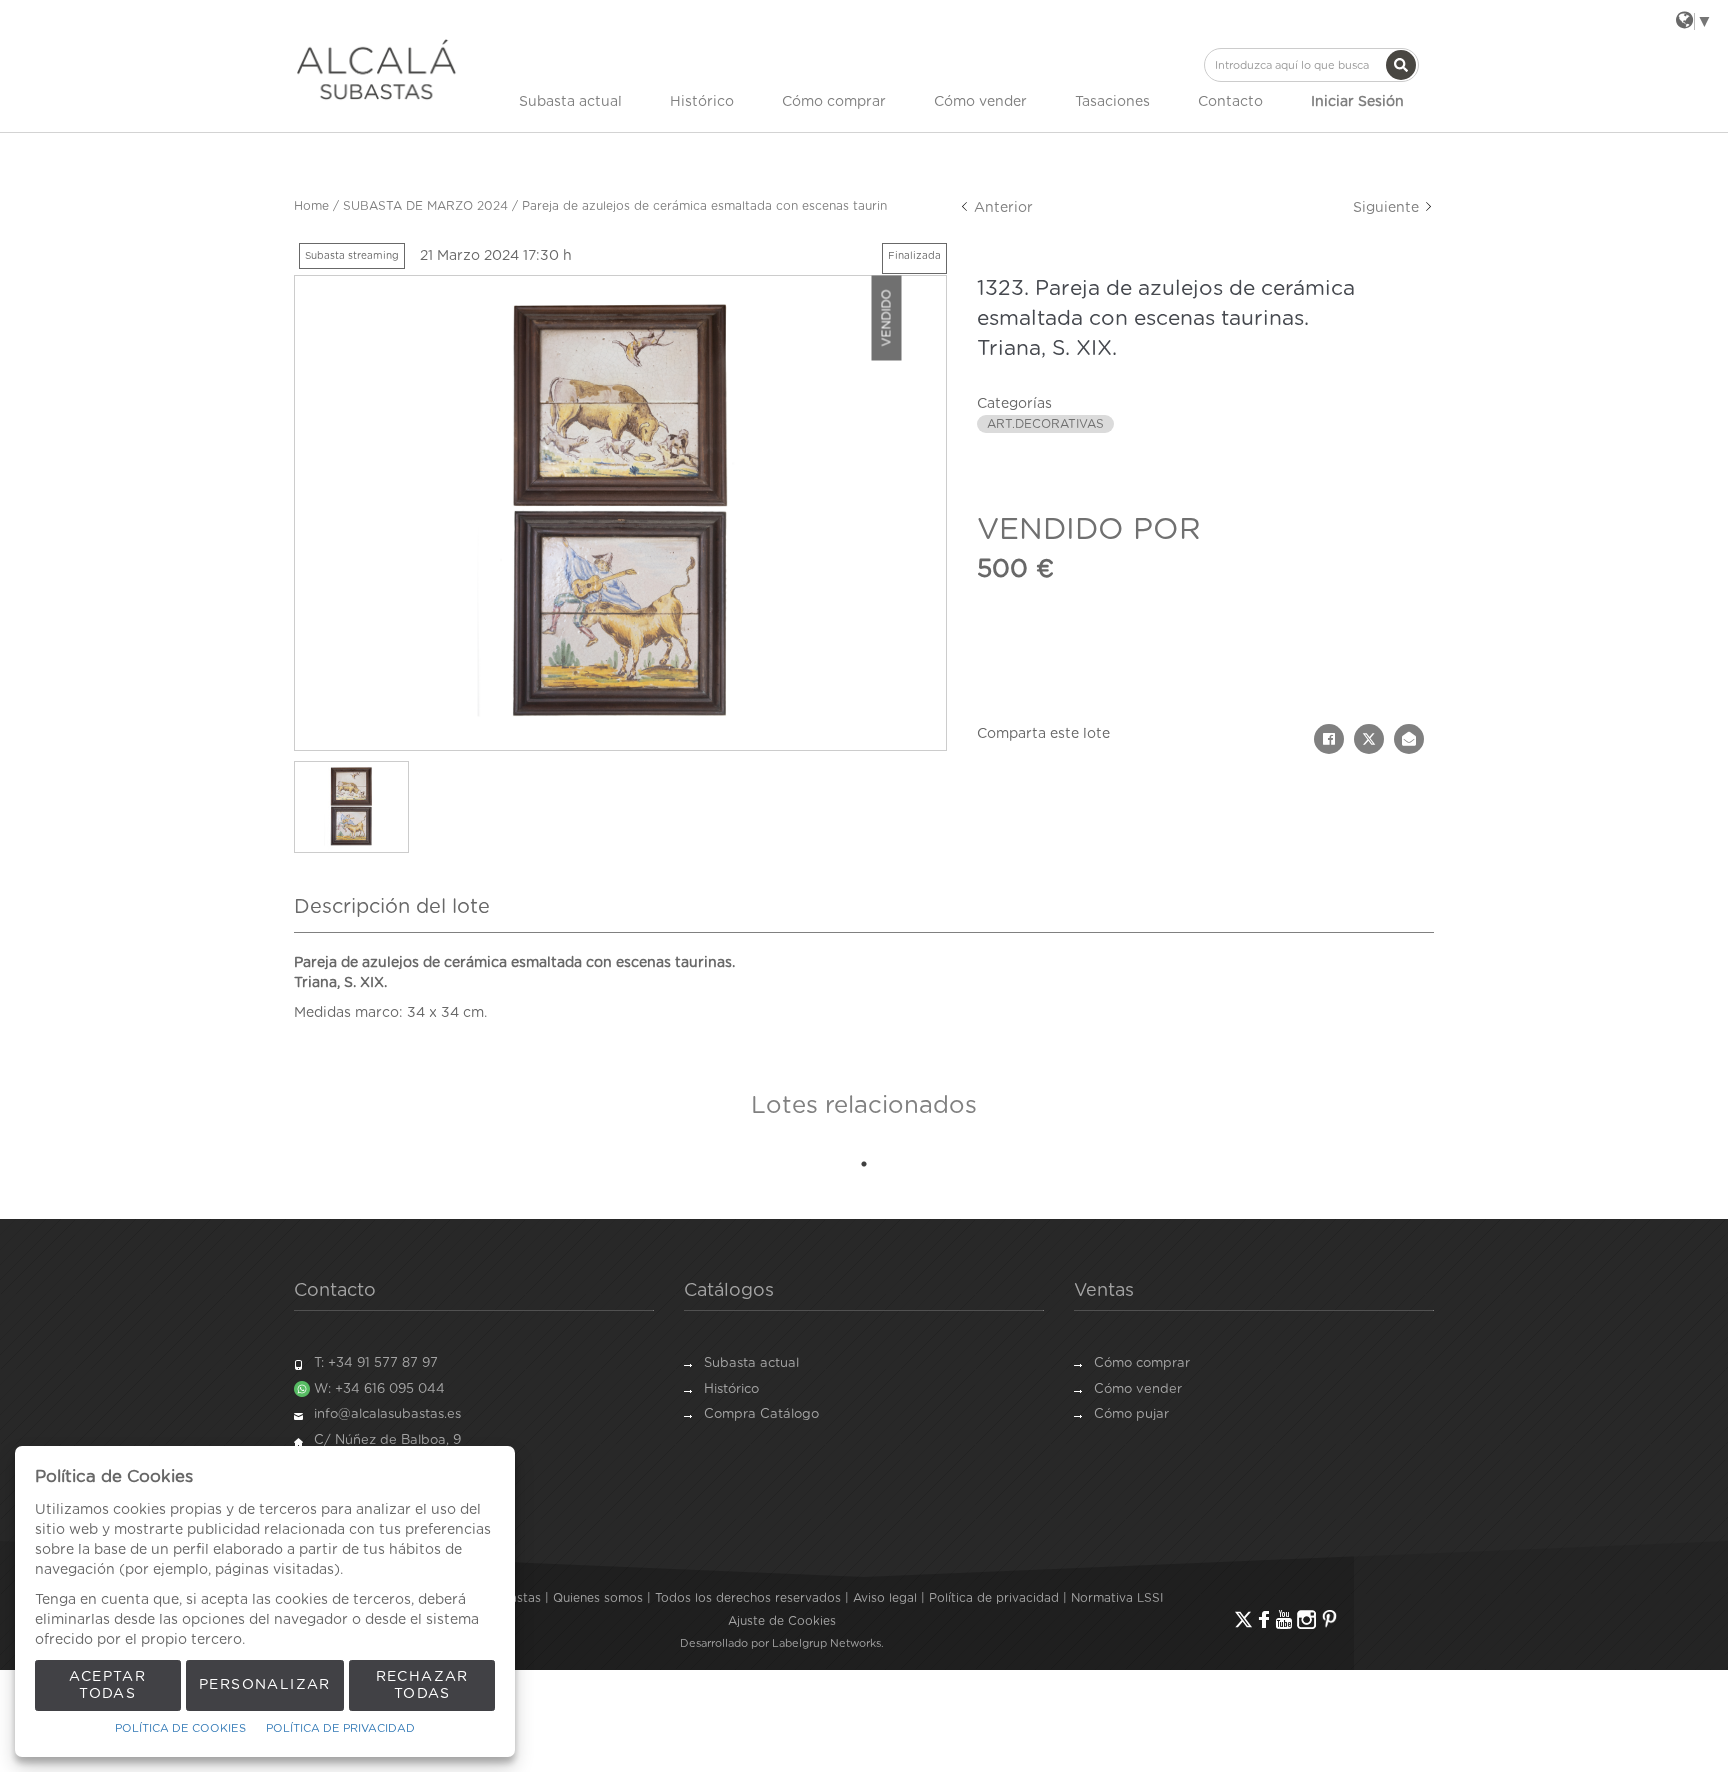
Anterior (1001, 208)
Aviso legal (885, 1598)
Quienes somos (598, 1598)
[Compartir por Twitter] (1369, 739)
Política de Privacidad (340, 1728)
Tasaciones (1112, 102)
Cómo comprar (834, 102)
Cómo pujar (1131, 1414)
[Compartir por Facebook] (1329, 739)
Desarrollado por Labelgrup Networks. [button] (782, 1643)
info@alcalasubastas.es (387, 1414)
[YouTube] (1284, 1619)
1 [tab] (864, 1164)
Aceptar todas (107, 1685)
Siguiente (1388, 208)
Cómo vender (980, 102)
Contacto (1230, 102)
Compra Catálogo (761, 1414)
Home (311, 206)
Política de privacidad (994, 1598)
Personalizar (265, 1685)
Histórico (702, 102)
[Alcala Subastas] (376, 69)
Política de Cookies (180, 1728)
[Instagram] (1306, 1619)
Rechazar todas (422, 1685)
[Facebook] (1264, 1619)
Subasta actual (570, 102)
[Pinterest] (1329, 1619)
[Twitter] (1243, 1619)
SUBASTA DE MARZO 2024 (425, 206)
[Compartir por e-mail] (1409, 739)
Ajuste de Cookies (782, 1621)
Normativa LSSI (1117, 1598)
